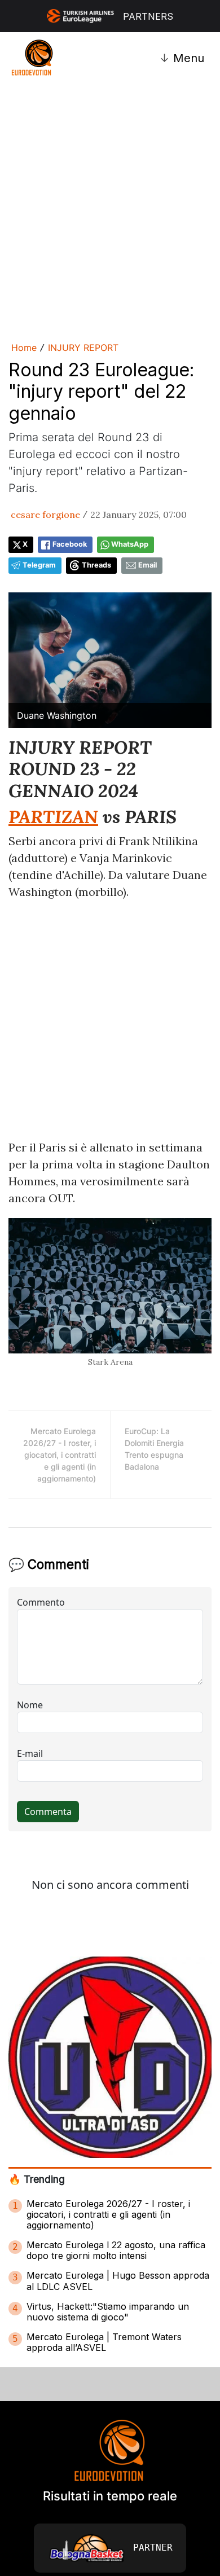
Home (24, 348)
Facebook (70, 544)
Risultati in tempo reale (110, 2496)
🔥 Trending (37, 2179)
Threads (96, 565)
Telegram (39, 565)
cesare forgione (45, 515)
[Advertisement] (110, 210)
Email (148, 565)
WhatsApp (130, 544)
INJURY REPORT (83, 348)
